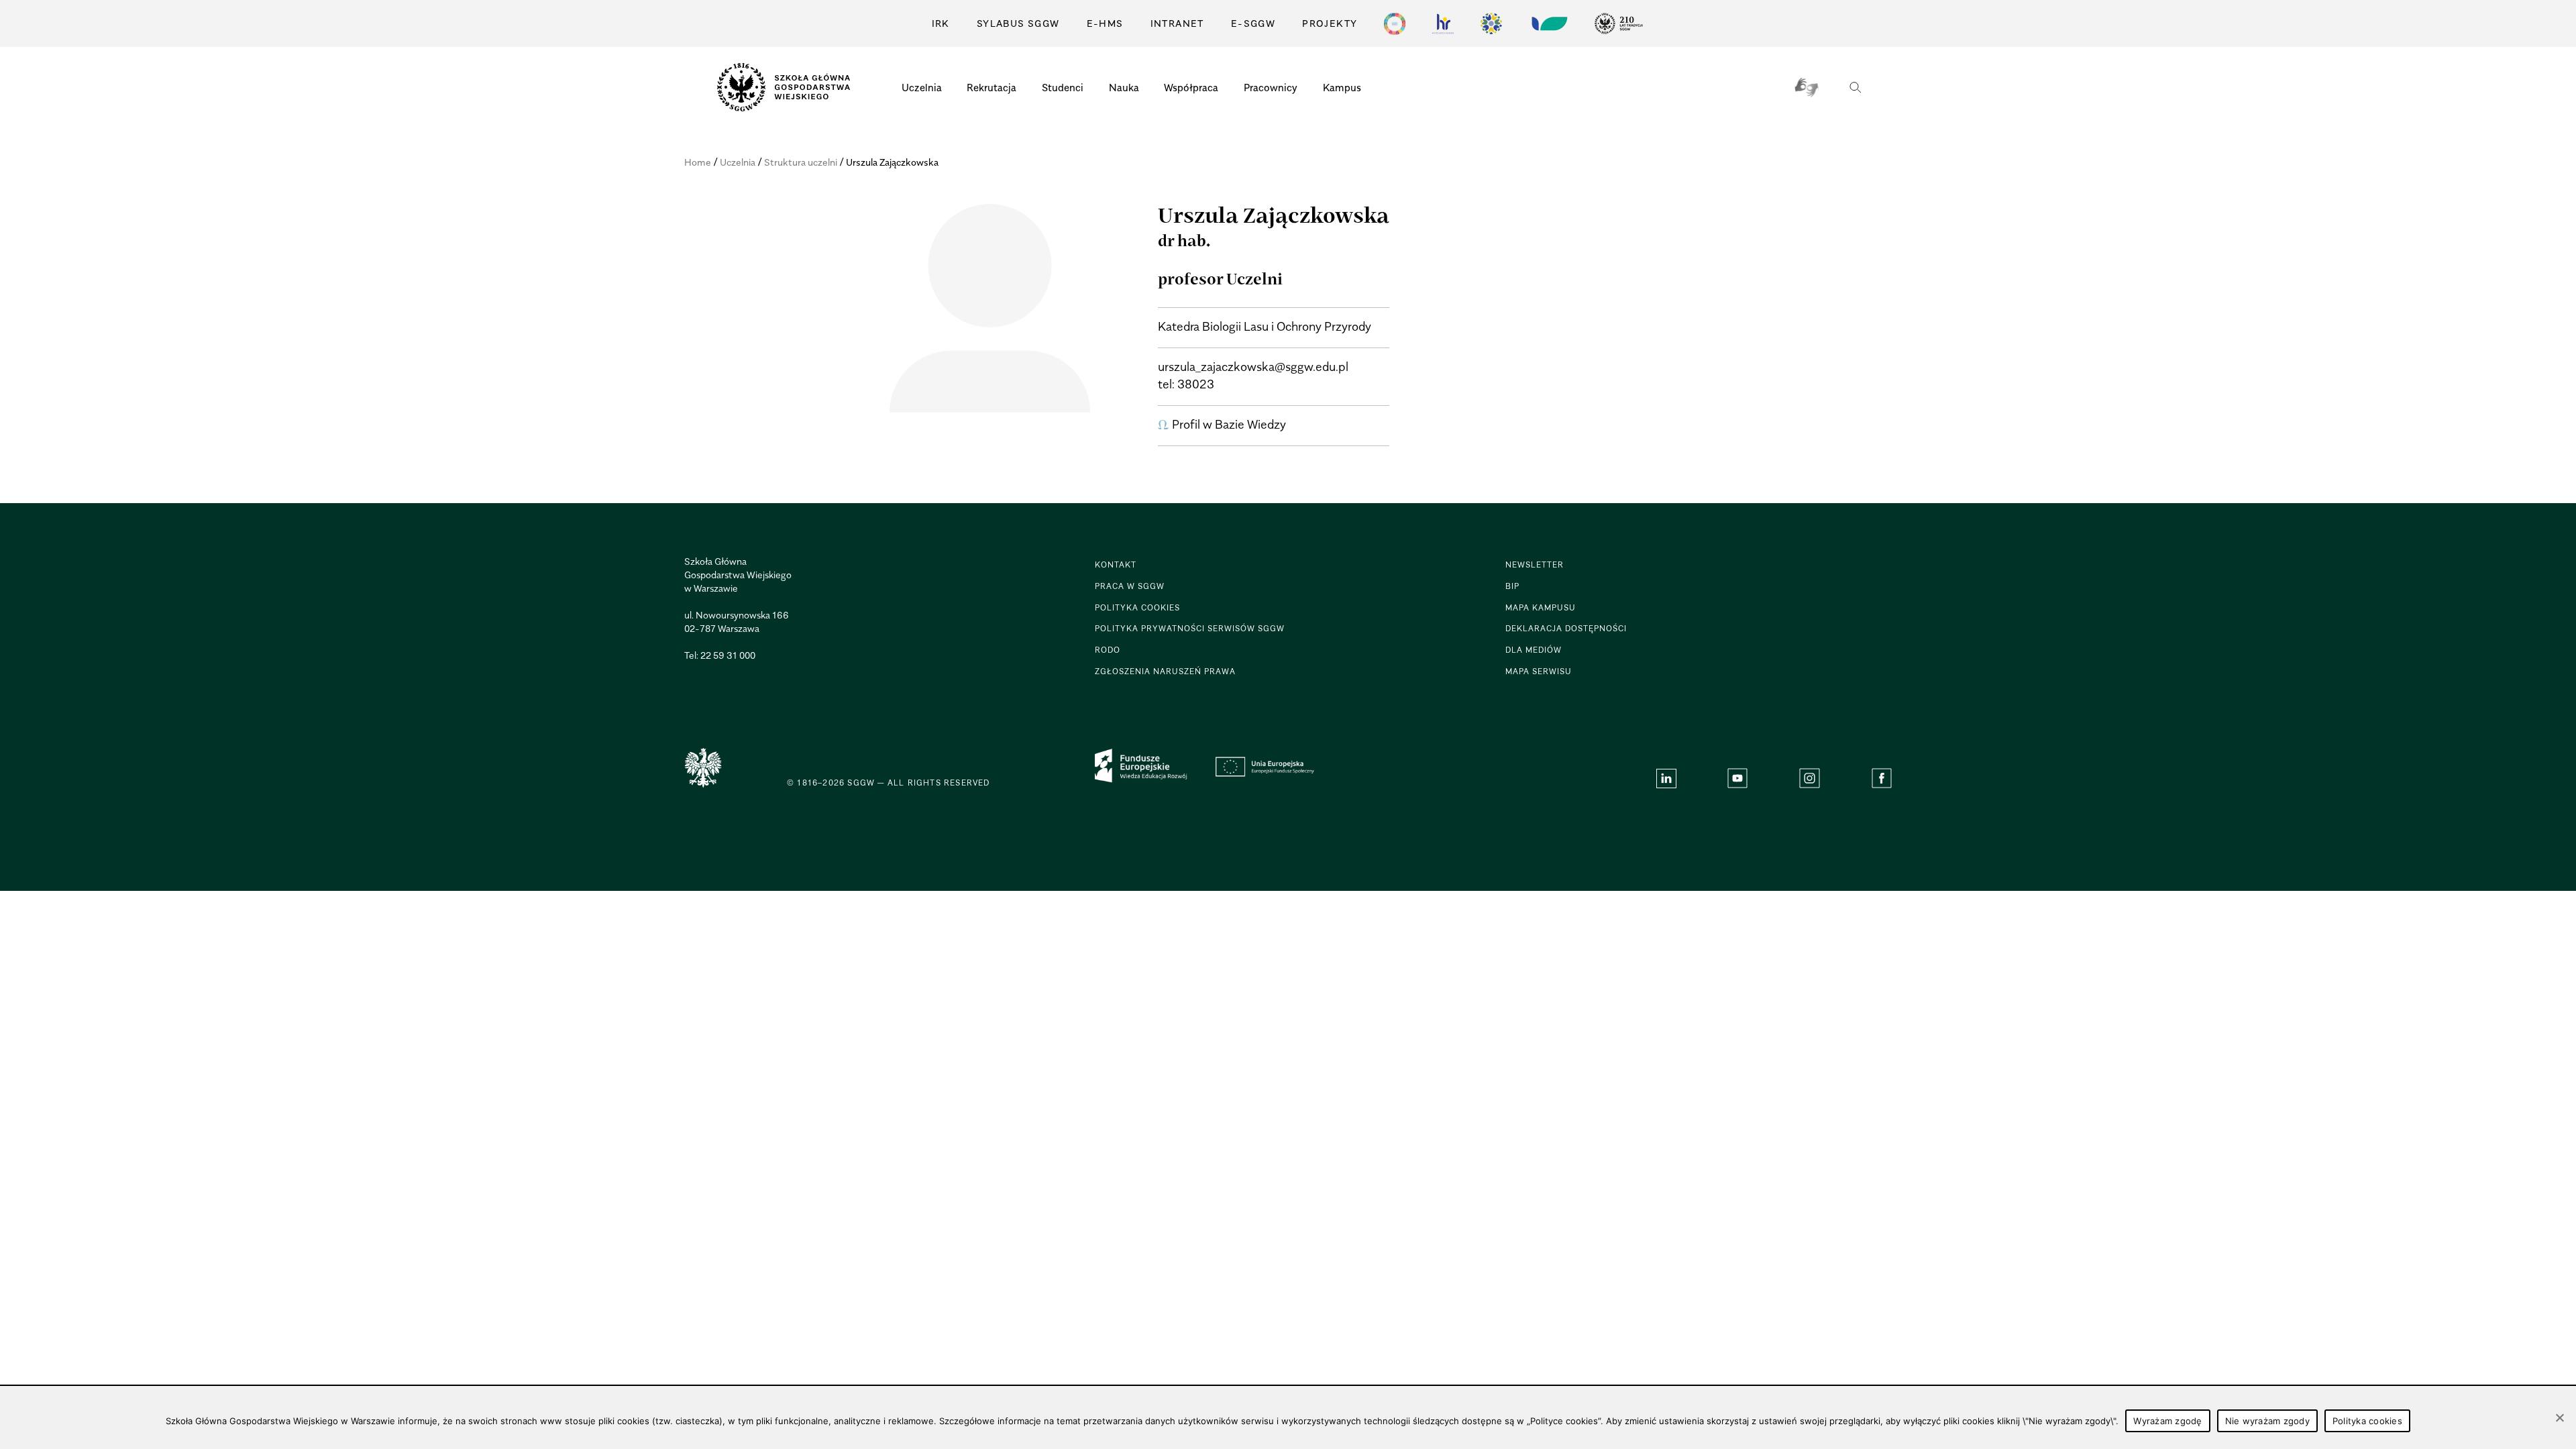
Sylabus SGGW (1018, 23)
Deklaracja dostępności (1566, 628)
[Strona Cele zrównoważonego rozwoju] (1395, 23)
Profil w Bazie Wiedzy (1229, 424)
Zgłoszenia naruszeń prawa (1165, 671)
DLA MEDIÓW (1534, 650)
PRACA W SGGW (1130, 586)
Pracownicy (1271, 87)
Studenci (1063, 87)
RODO (1108, 650)
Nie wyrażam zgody (2267, 1421)
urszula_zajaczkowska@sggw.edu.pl (1253, 367)
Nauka (1124, 87)
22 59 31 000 (728, 655)
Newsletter (1535, 565)
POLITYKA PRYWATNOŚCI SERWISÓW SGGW (1190, 628)
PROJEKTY (1330, 23)
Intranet (1177, 23)
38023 (1196, 384)
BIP (1512, 586)
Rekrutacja (991, 87)
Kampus (1342, 87)
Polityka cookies (2367, 1421)
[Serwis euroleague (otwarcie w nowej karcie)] (1491, 23)
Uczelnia (922, 87)
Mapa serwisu (1539, 671)
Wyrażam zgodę (2167, 1421)
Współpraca (1191, 87)
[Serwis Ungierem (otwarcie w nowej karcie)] (1548, 23)
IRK (941, 23)
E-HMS (1105, 23)
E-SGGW (1253, 23)
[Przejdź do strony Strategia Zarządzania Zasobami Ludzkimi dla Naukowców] (1443, 23)
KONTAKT (1116, 565)
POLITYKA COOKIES (1137, 607)
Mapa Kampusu (1541, 607)
